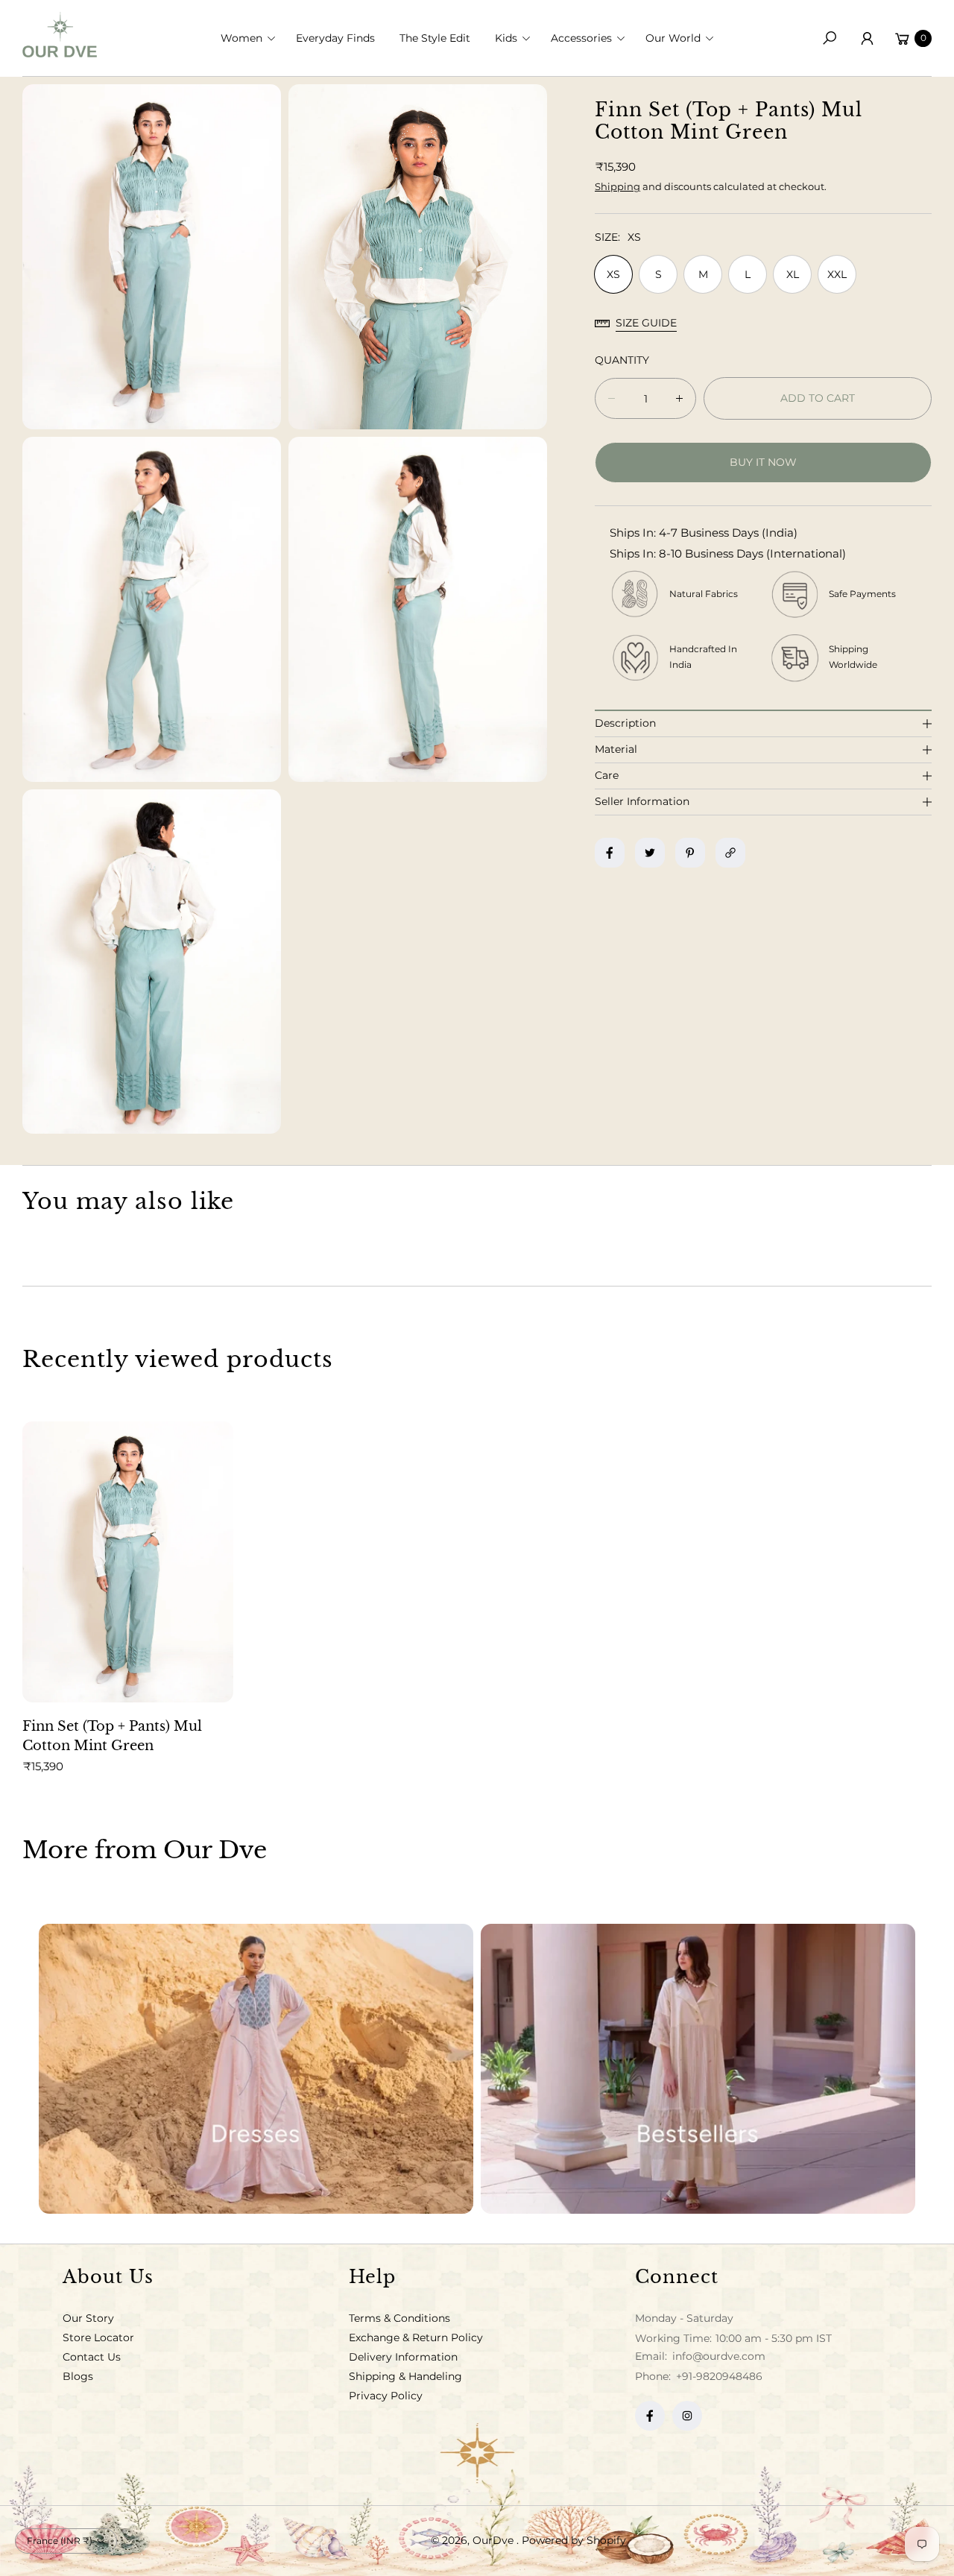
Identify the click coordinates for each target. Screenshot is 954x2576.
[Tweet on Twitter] (650, 853)
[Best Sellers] (698, 2069)
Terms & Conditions (399, 2318)
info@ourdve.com (717, 2356)
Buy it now (763, 462)
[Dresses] (256, 2069)
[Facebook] (650, 2416)
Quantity (622, 360)
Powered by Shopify (574, 2540)
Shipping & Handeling (405, 2376)
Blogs (78, 2376)
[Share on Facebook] (610, 853)
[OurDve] (60, 35)
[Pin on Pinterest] (690, 853)
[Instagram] (687, 2416)
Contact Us (92, 2357)
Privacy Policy (386, 2396)
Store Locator (98, 2337)
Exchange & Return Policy (416, 2337)
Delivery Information (403, 2357)
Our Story (88, 2318)
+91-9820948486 (719, 2376)
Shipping (617, 186)
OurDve (495, 2540)
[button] (253, 38)
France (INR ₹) (60, 2541)
